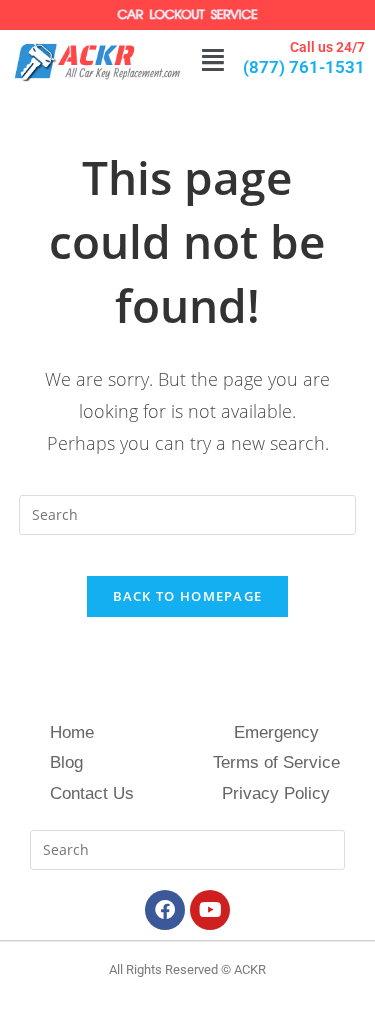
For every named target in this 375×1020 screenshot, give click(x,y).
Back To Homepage (188, 596)
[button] (213, 60)
